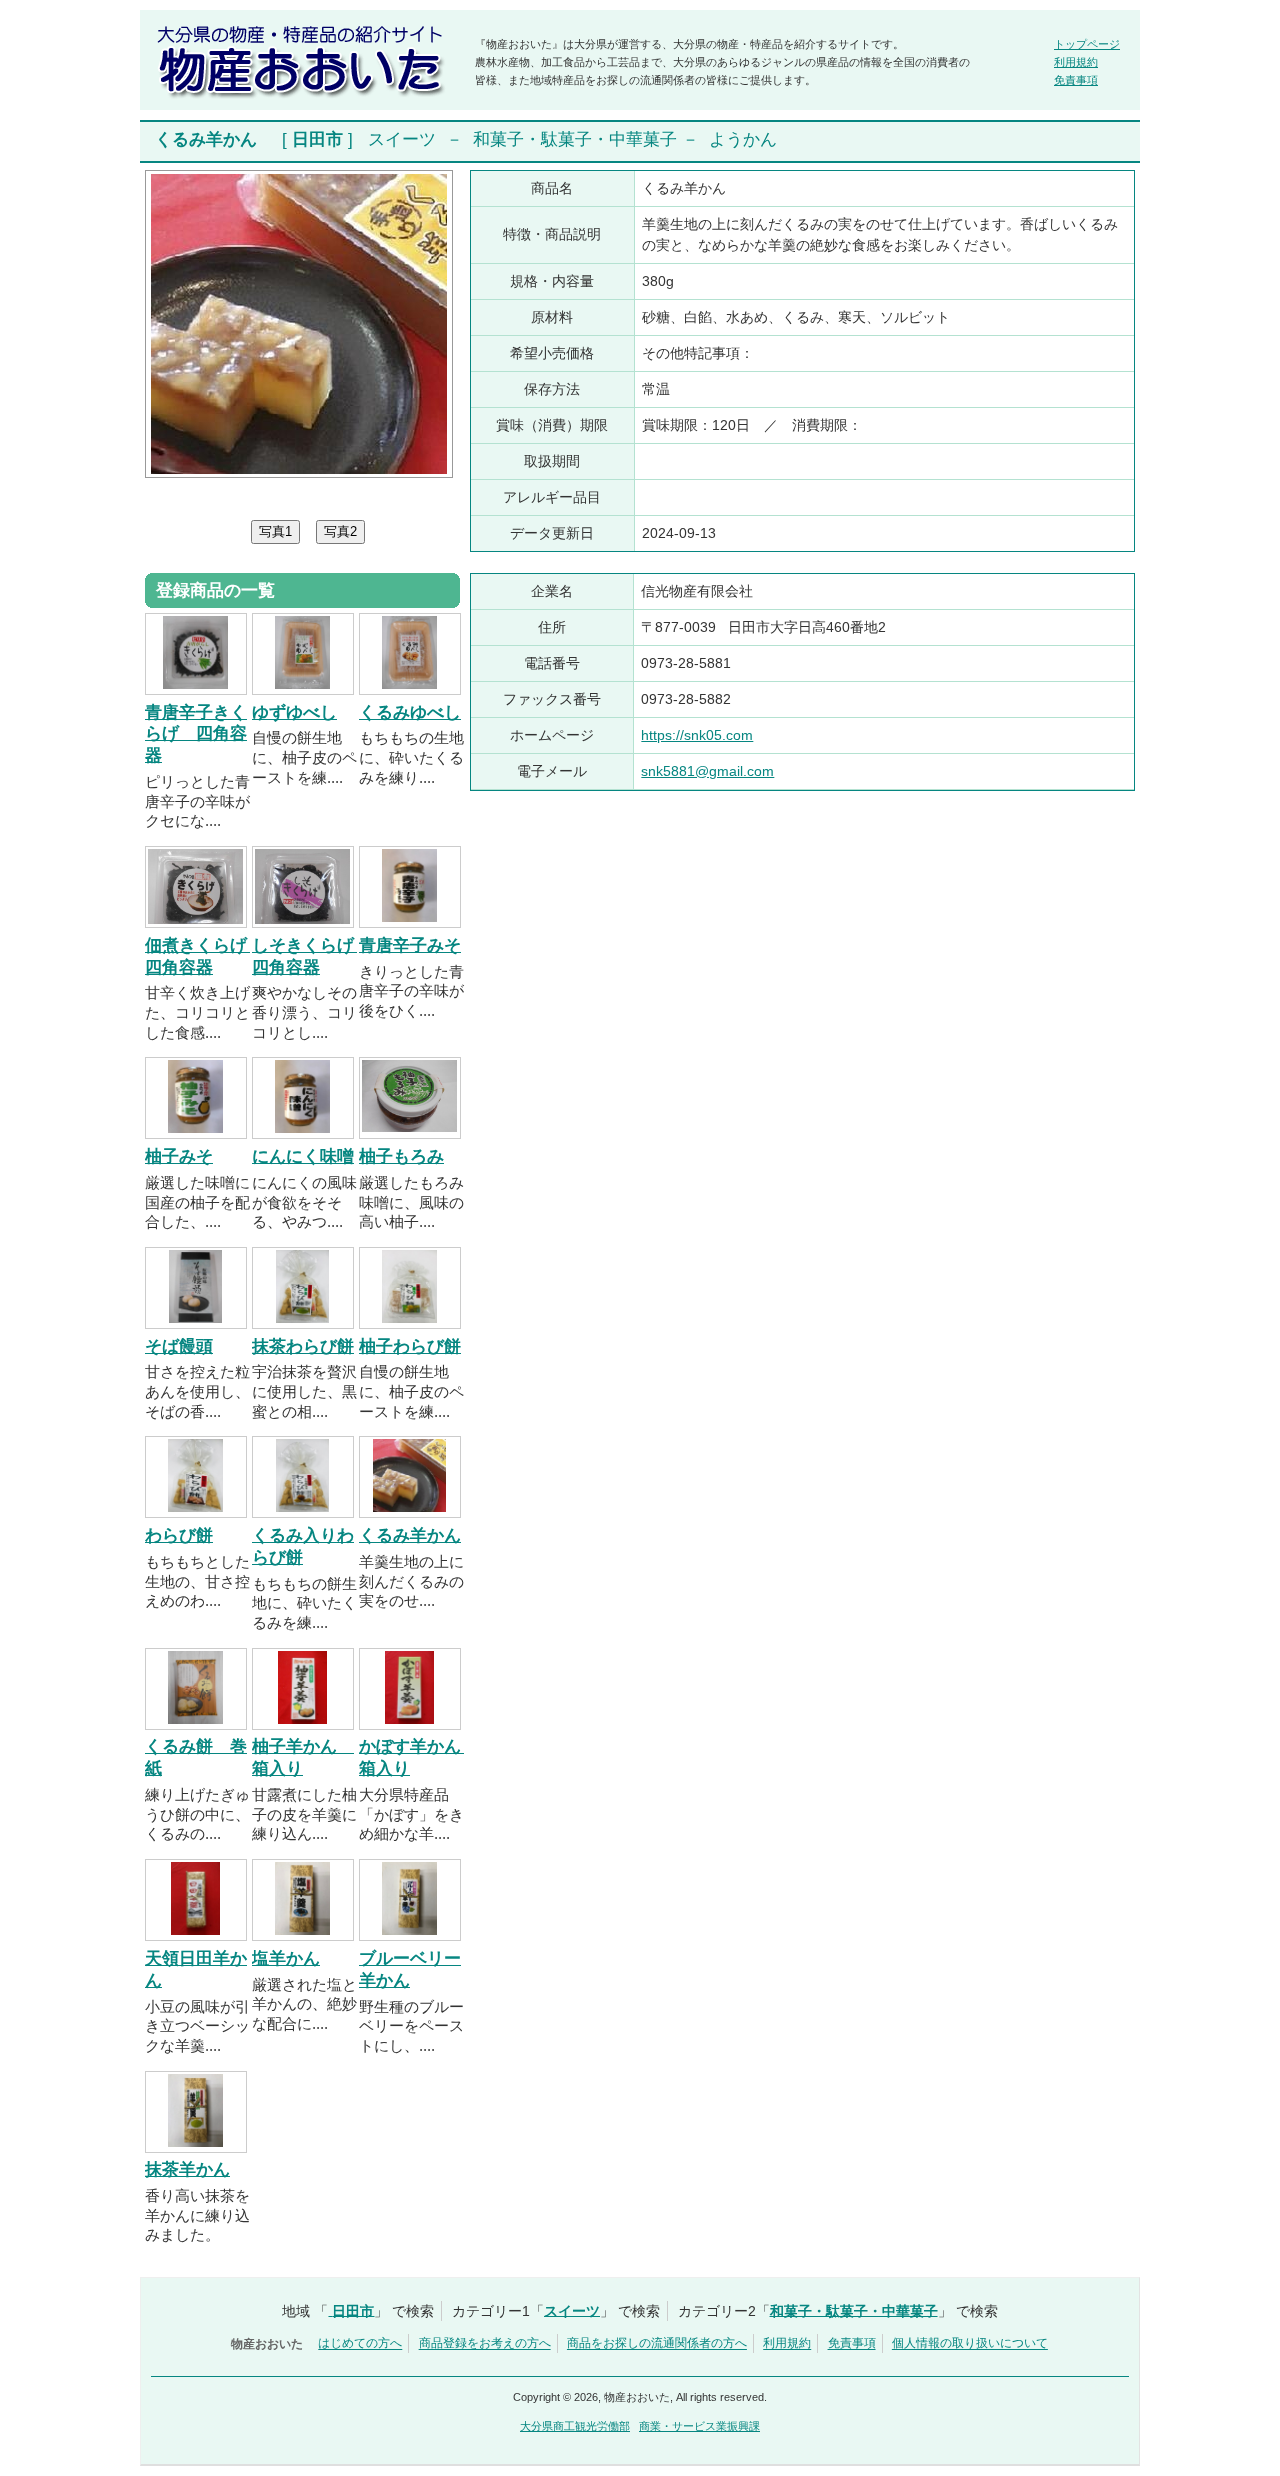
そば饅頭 (179, 1346)
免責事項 (1076, 80)
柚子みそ (179, 1156)
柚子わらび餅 (410, 1346)
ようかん (743, 139)
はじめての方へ (360, 2344)
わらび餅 (179, 1535)
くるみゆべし (410, 712)
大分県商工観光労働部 (575, 2426)
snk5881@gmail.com (707, 771)
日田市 (317, 139)
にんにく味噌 (303, 1156)
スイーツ (402, 139)
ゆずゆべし (294, 712)
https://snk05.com (697, 735)
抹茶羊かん (187, 2169)
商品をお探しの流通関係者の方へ (657, 2344)
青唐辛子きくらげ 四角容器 (196, 734)
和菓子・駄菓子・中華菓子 (575, 139)
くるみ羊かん (410, 1535)
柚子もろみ (401, 1156)
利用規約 (1076, 62)
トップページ (1087, 44)
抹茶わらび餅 (303, 1346)
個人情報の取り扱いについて (970, 2344)
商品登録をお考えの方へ (485, 2344)
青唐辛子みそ (410, 945)
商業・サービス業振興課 (699, 2426)
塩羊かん (286, 1958)
